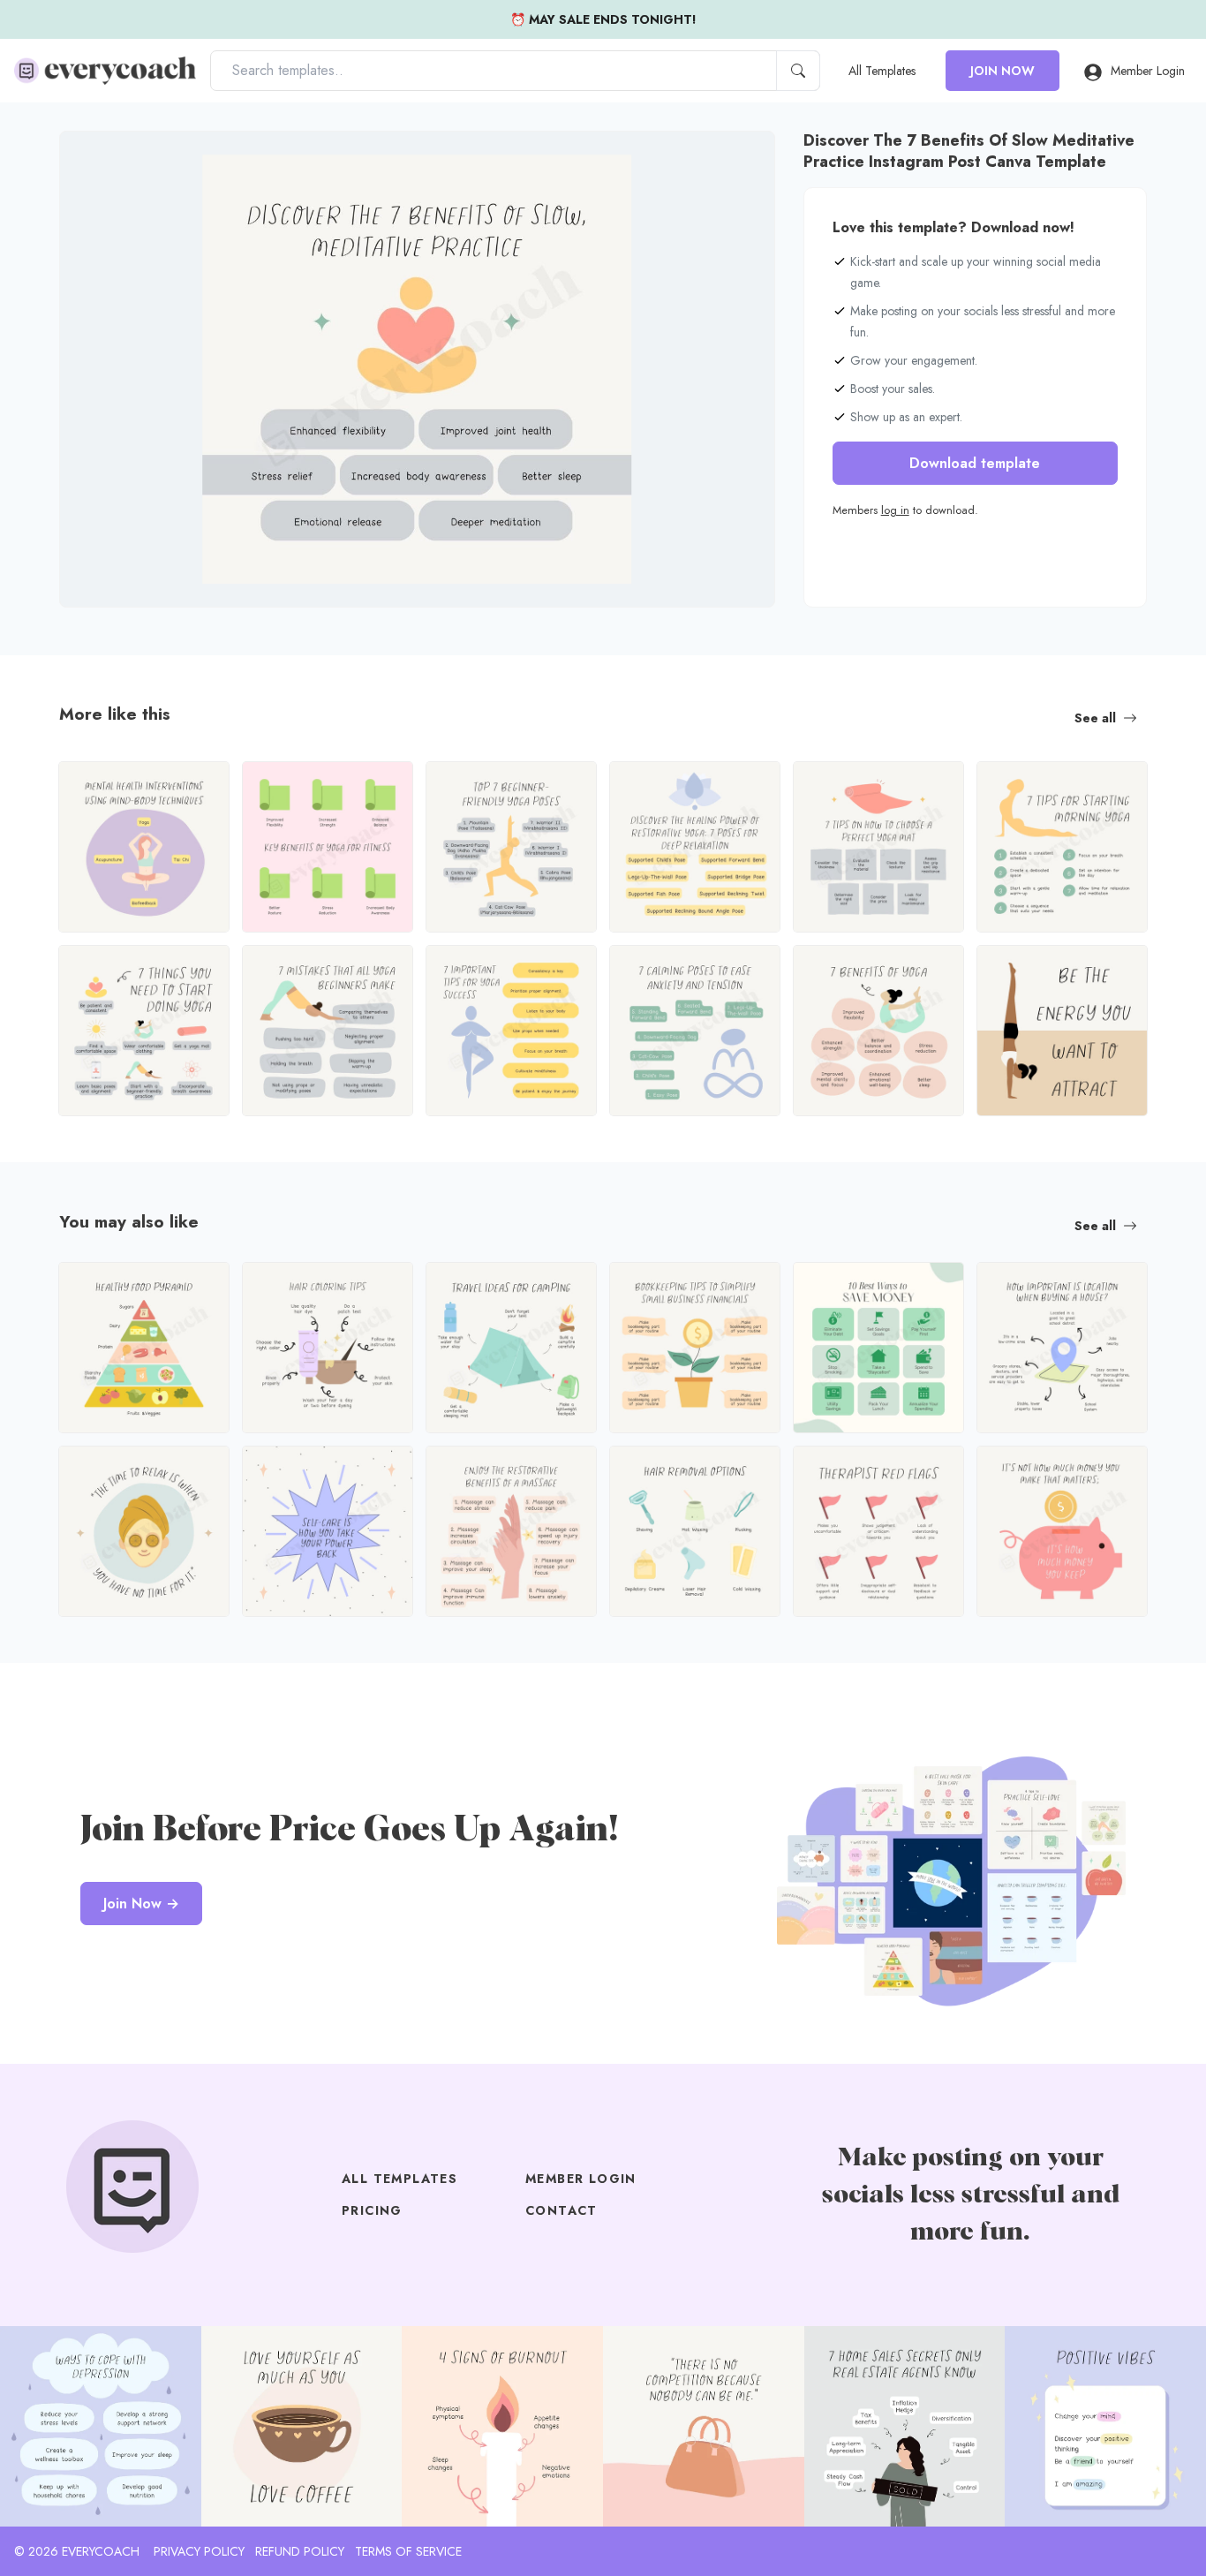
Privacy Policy (199, 2551)
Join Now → (141, 1904)
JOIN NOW (1002, 71)
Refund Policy (300, 2551)
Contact (562, 2210)
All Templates (882, 71)
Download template (975, 463)
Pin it (108, 159)
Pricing (372, 2210)
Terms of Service (408, 2551)
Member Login (1148, 71)
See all (1095, 718)
